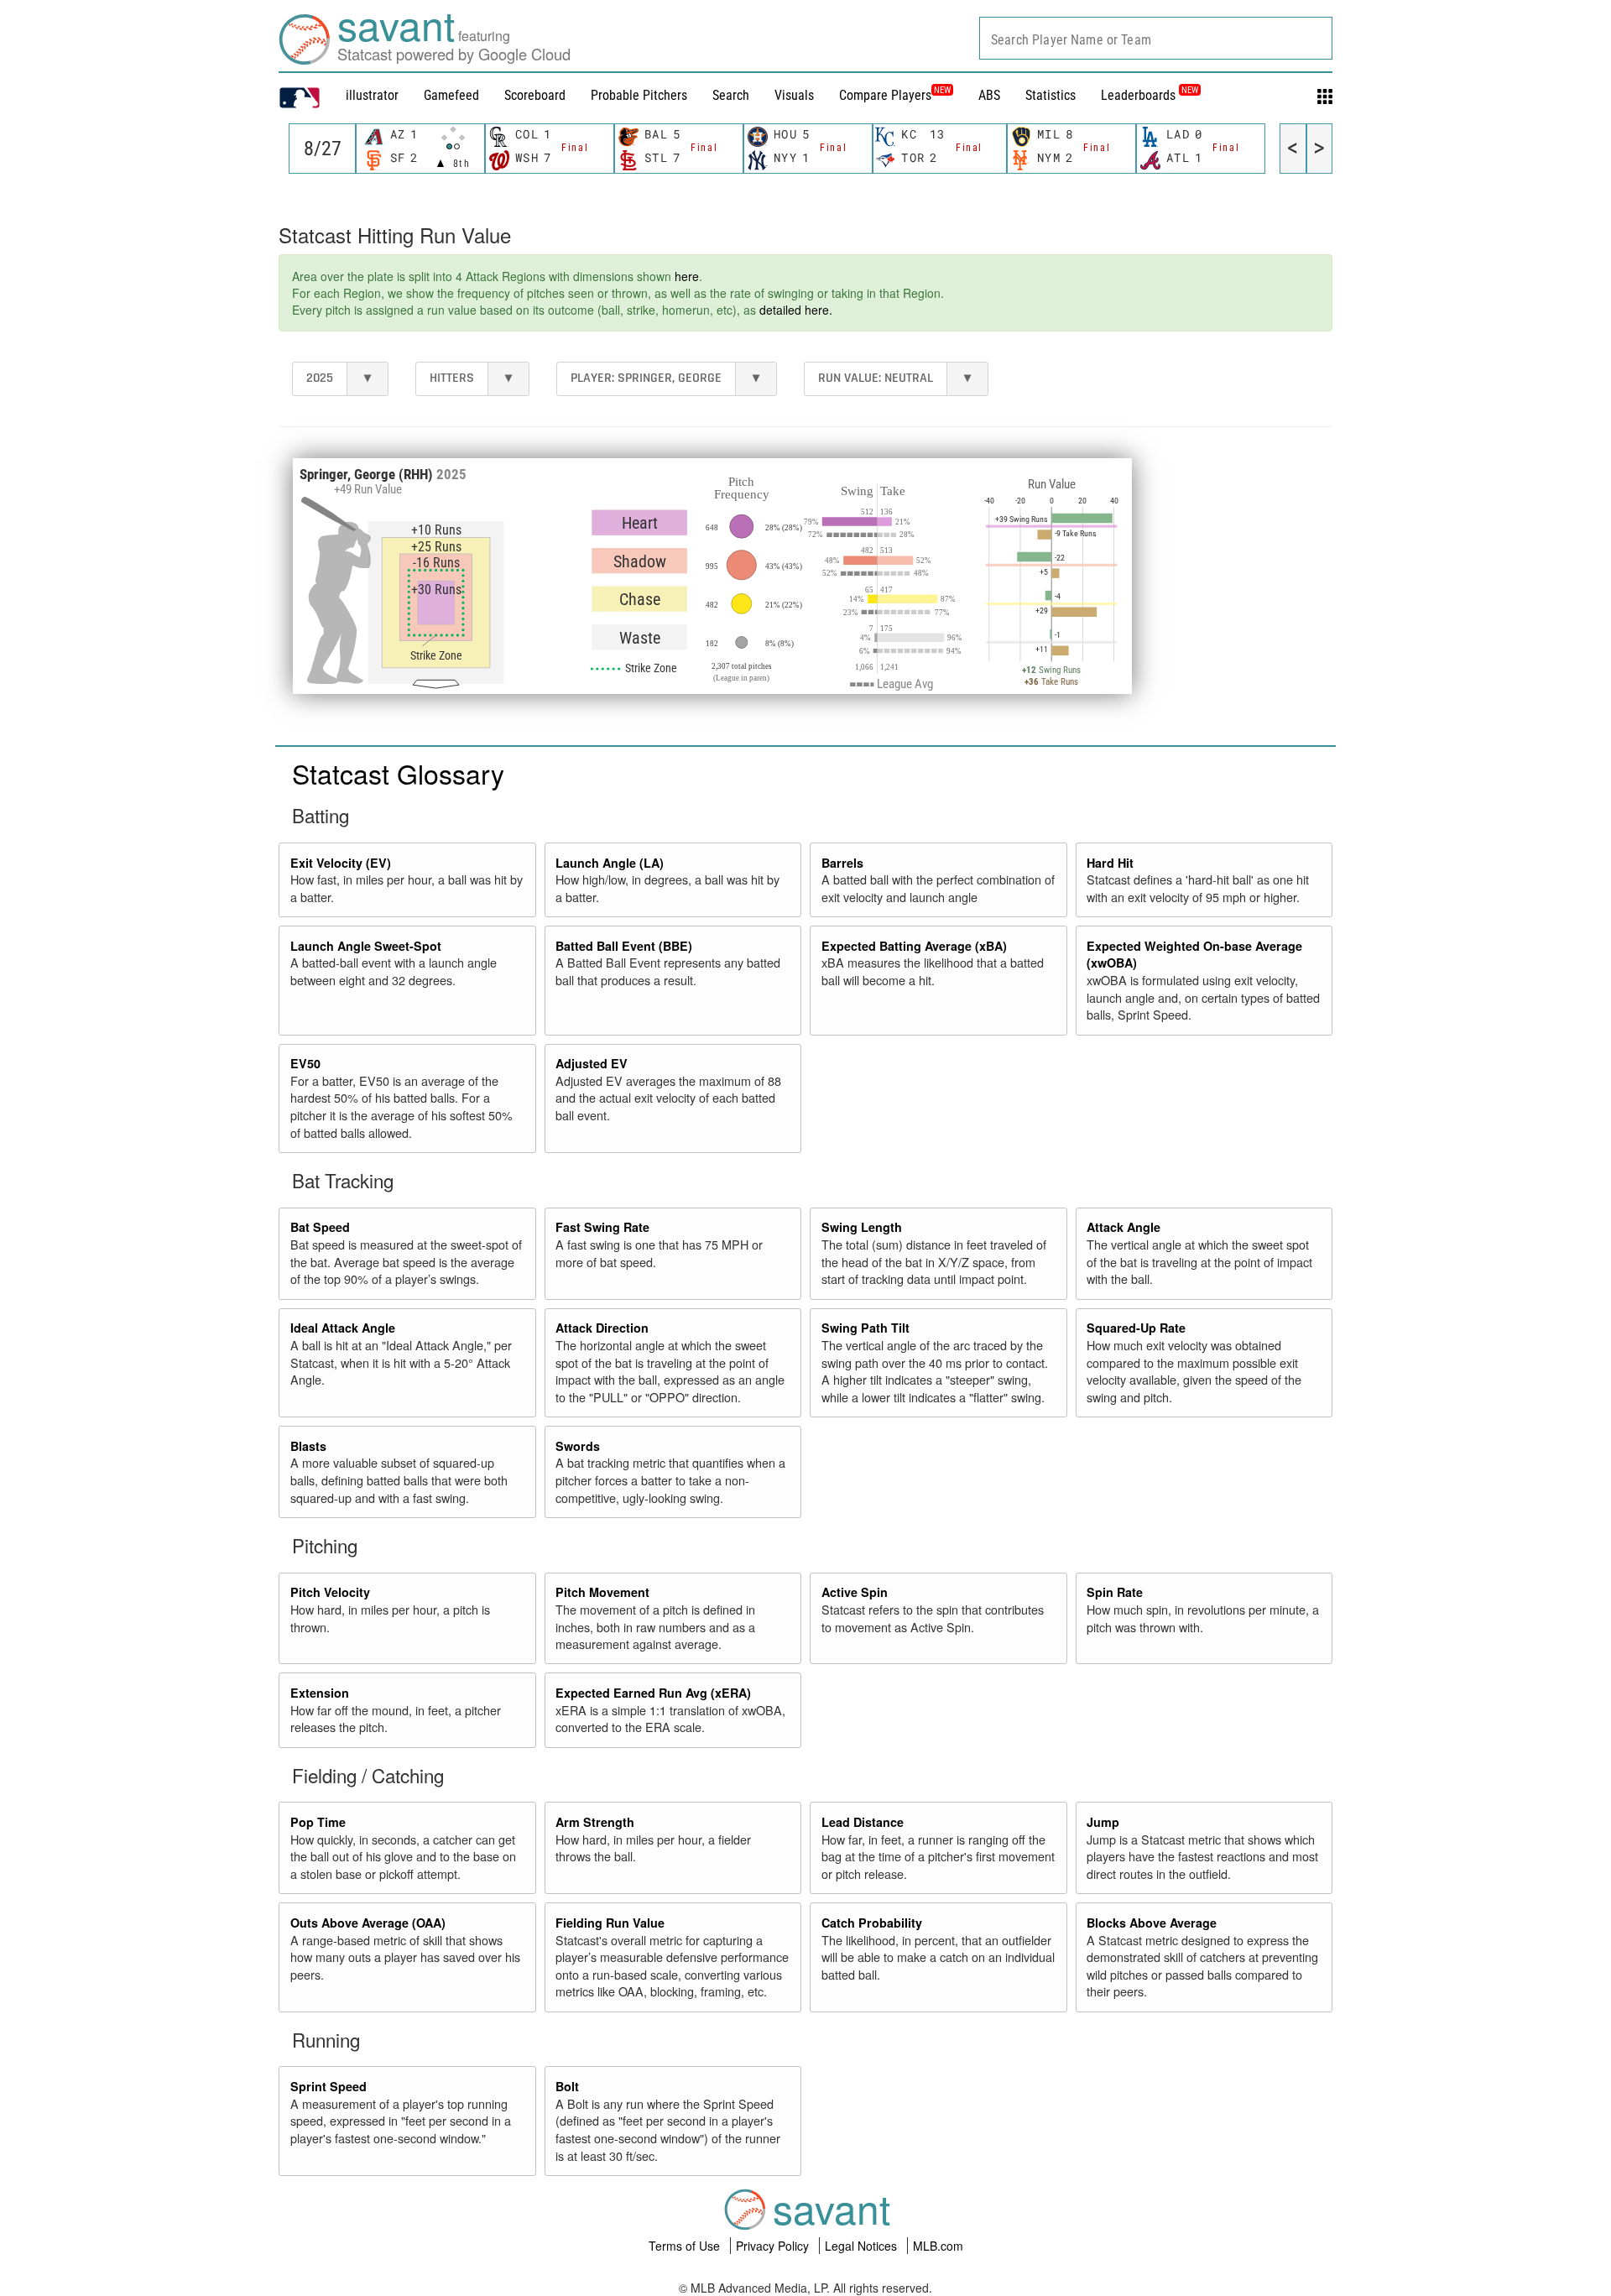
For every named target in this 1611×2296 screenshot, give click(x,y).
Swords (578, 1446)
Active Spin (855, 1592)
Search (731, 95)
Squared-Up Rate (1136, 1328)
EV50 (305, 1063)
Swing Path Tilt (865, 1328)
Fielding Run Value (610, 1923)
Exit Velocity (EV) (341, 863)
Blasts (308, 1446)
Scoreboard (535, 95)
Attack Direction (602, 1328)
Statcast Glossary (398, 773)
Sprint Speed (328, 2086)
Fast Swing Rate (602, 1227)
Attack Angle (1124, 1227)
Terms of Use (686, 2246)
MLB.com (938, 2246)
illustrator (372, 95)
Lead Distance (863, 1822)
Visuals (794, 95)
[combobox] (1156, 38)
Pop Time (318, 1822)
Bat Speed (320, 1227)
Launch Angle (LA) (610, 863)
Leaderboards (1150, 95)
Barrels (842, 863)
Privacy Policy (774, 2246)
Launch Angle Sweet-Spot (366, 946)
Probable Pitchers (639, 95)
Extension (320, 1693)
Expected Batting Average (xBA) (914, 946)
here (687, 276)
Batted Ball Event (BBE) (624, 946)
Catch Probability (872, 1923)
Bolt (567, 2086)
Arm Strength (595, 1822)
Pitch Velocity (330, 1592)
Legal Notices (863, 2246)
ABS (989, 95)
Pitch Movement (602, 1592)
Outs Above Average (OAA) (368, 1923)
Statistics (1051, 95)
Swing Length (862, 1227)
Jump (1103, 1822)
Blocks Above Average (1152, 1923)
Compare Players (885, 95)
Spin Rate (1115, 1592)
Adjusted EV (592, 1063)
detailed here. (796, 310)
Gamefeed (451, 95)
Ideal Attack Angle (343, 1328)
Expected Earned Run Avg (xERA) (653, 1693)
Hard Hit (1110, 863)
